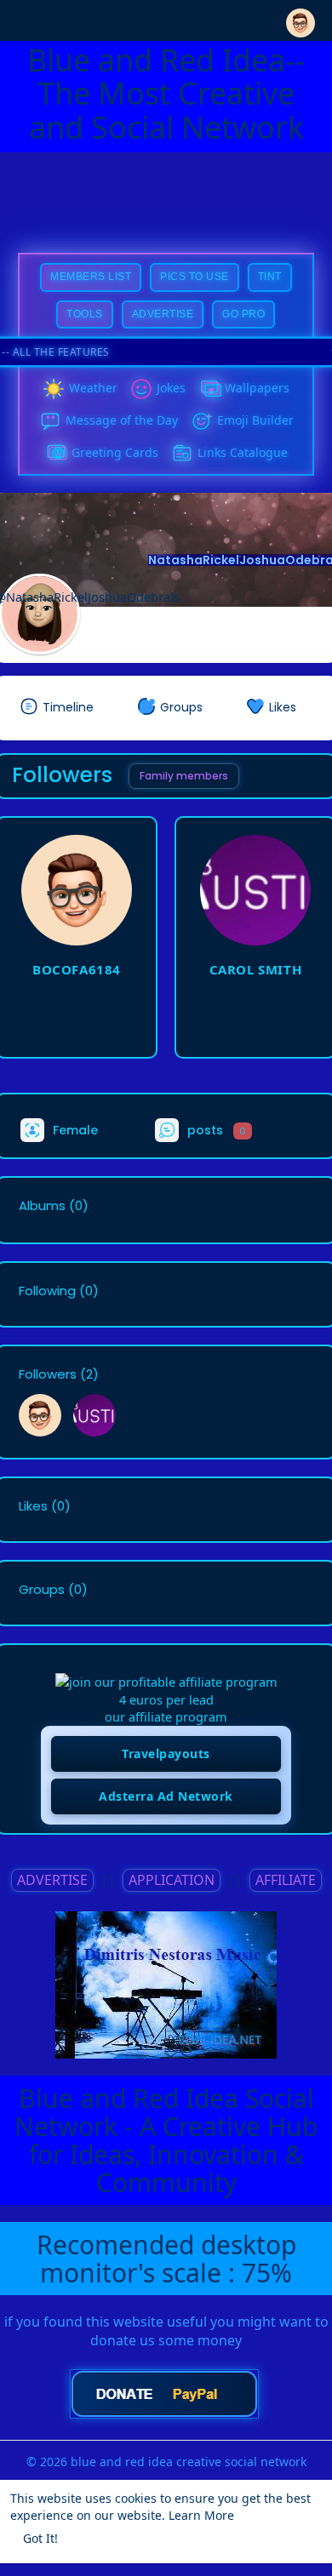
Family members (184, 776)
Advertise (163, 314)
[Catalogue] (182, 454)
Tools (85, 314)
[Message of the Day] (50, 421)
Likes (33, 1506)
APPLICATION (172, 1880)
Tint (270, 277)
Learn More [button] (201, 2515)
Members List (91, 277)
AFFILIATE (286, 1880)
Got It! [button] (40, 2538)
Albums (42, 1206)
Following (47, 1291)
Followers (48, 1374)
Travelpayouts (166, 1754)
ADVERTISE (52, 1880)
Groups (42, 1590)
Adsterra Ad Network (166, 1796)
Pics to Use (195, 277)
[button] (301, 19)
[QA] (56, 454)
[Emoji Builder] (202, 421)
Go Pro (243, 314)
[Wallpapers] (209, 389)
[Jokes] (141, 389)
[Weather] (54, 389)
